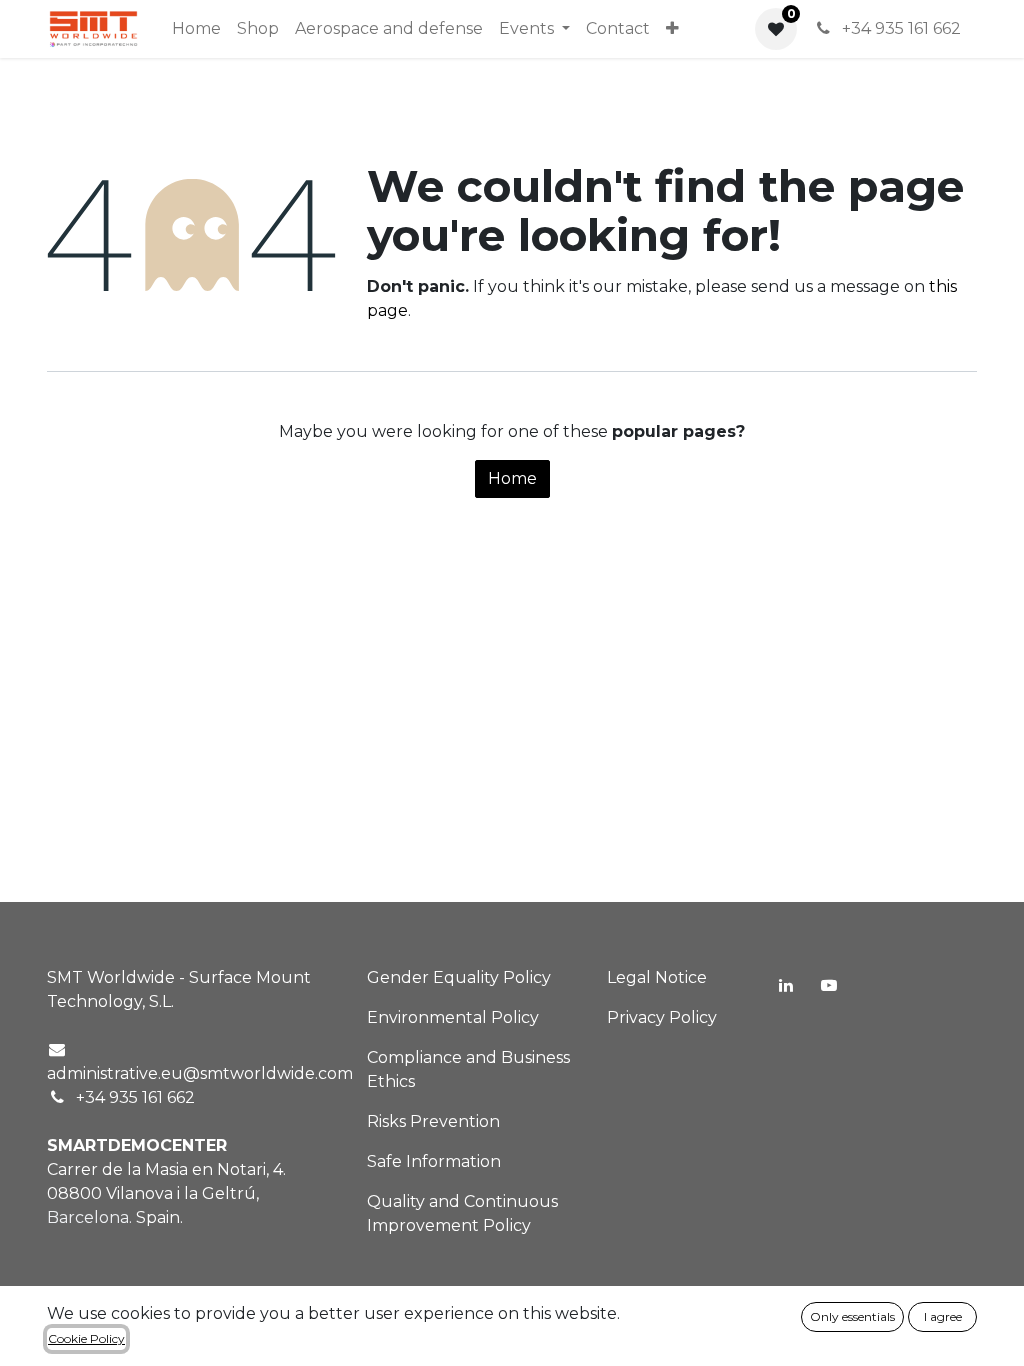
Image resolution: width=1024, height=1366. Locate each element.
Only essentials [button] (852, 1316)
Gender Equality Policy (459, 977)
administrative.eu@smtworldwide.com (200, 1073)
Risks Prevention (433, 1121)
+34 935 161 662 (899, 28)
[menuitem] (196, 29)
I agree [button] (943, 1316)
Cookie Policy (86, 1338)
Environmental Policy (453, 1017)
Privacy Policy (662, 1017)
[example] (829, 985)
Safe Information (434, 1161)
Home (512, 478)
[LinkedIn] (786, 985)
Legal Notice (657, 977)
